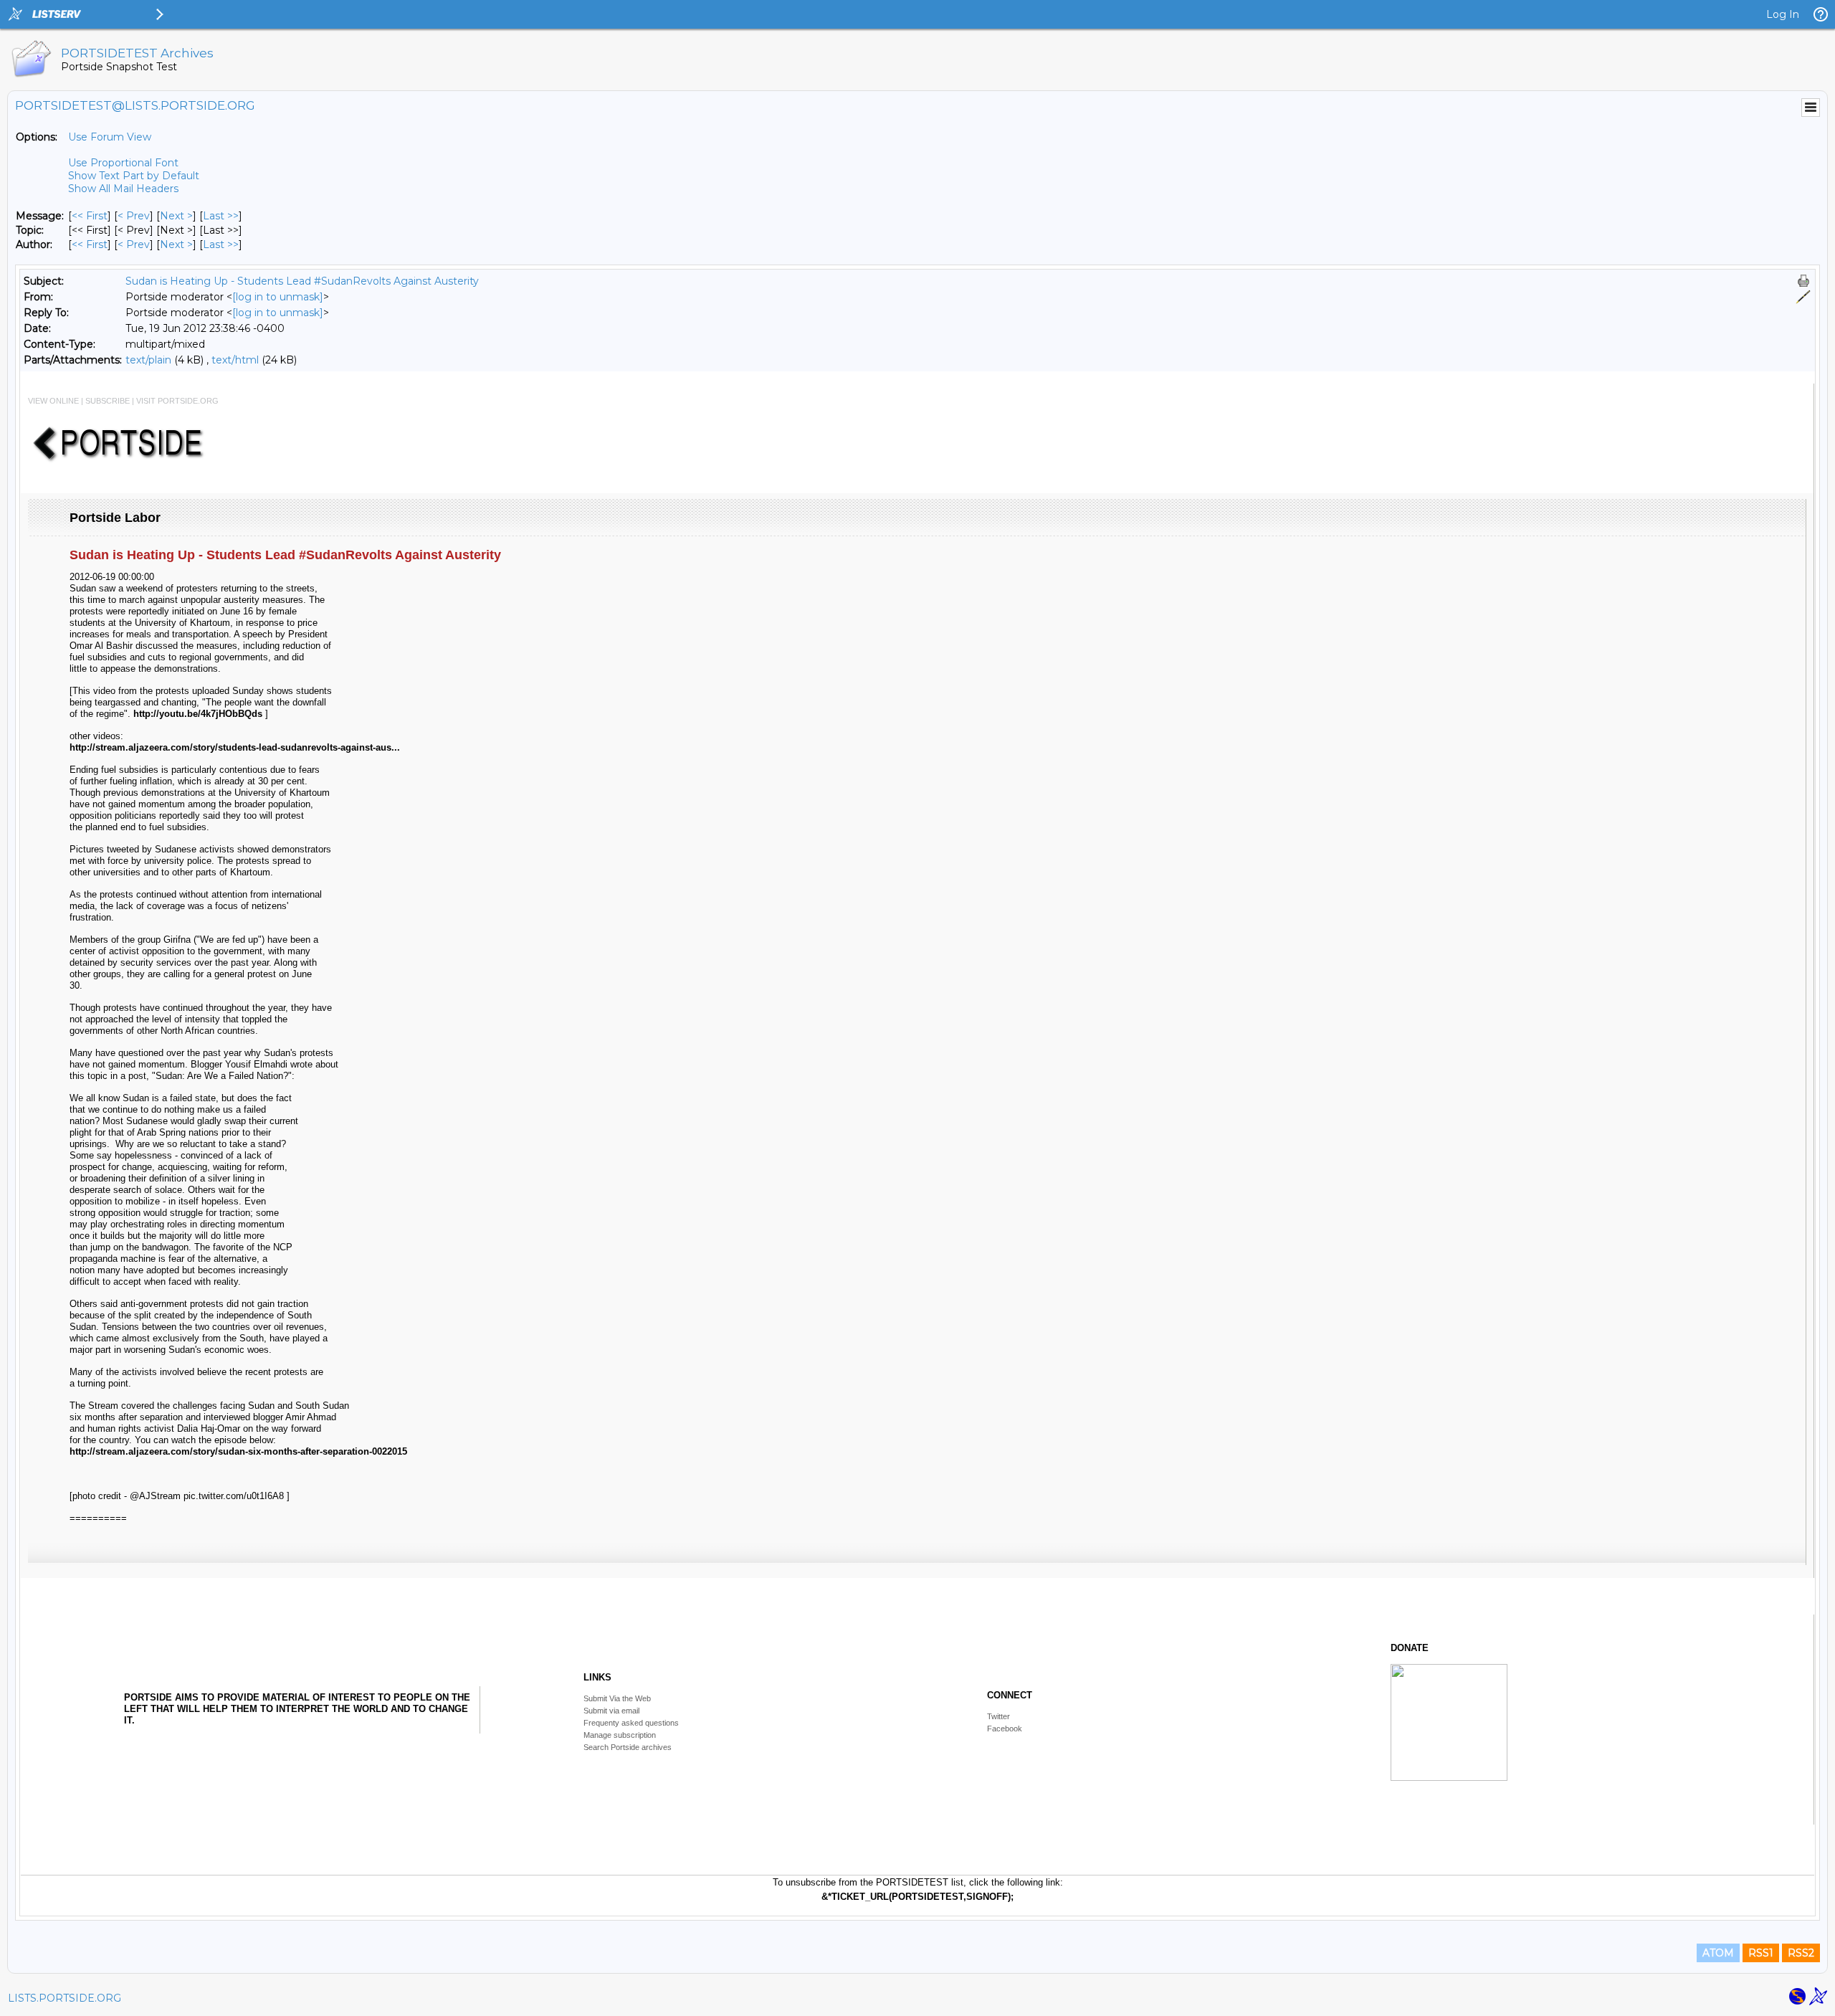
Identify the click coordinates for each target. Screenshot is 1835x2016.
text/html (235, 360)
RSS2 (1801, 1953)
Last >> (221, 216)
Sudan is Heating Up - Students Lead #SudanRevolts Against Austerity (302, 281)
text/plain (148, 360)
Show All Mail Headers (123, 189)
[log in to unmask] (278, 297)
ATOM (1718, 1953)
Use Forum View (110, 137)
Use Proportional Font (123, 163)
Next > (176, 216)
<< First (90, 216)
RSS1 (1761, 1953)
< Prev (134, 216)
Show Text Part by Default (134, 176)
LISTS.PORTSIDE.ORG (65, 1998)
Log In (1783, 14)
